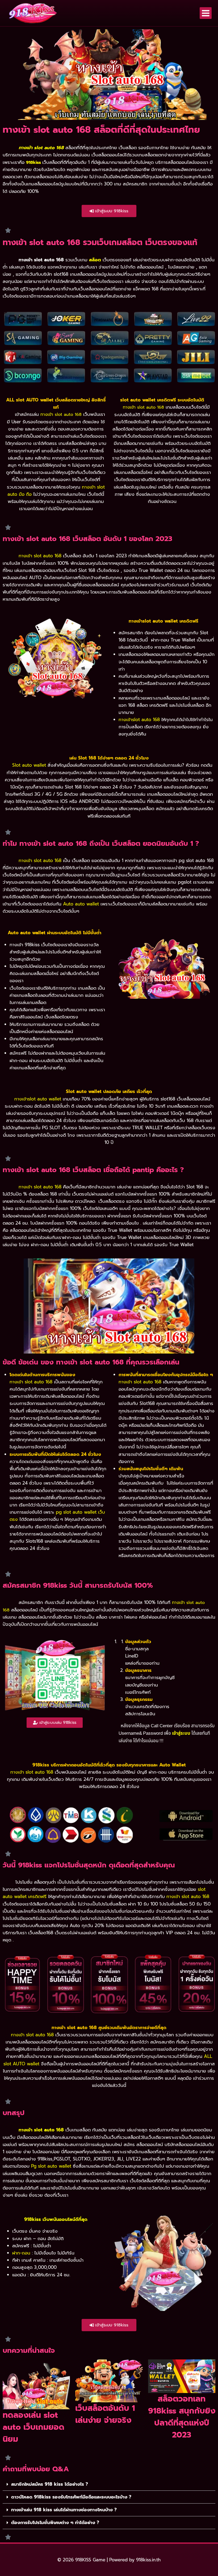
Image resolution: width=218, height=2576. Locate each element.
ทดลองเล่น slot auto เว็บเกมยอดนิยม (33, 2427)
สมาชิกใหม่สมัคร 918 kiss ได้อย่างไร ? (50, 2484)
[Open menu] (206, 13)
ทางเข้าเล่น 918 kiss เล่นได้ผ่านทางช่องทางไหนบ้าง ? (64, 2510)
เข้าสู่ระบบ (181, 1733)
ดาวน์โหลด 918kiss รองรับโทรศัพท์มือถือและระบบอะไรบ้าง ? (71, 2497)
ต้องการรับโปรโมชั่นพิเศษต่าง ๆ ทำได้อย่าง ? (55, 2522)
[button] (109, 2484)
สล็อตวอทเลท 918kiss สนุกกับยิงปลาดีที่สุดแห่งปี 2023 (182, 2417)
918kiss (33, 162)
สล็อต (95, 260)
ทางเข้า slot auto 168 (41, 2130)
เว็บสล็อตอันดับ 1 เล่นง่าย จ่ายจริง (105, 2414)
